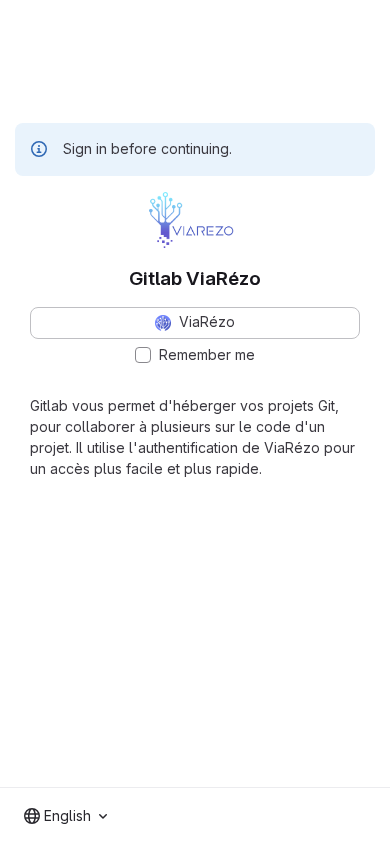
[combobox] (65, 816)
